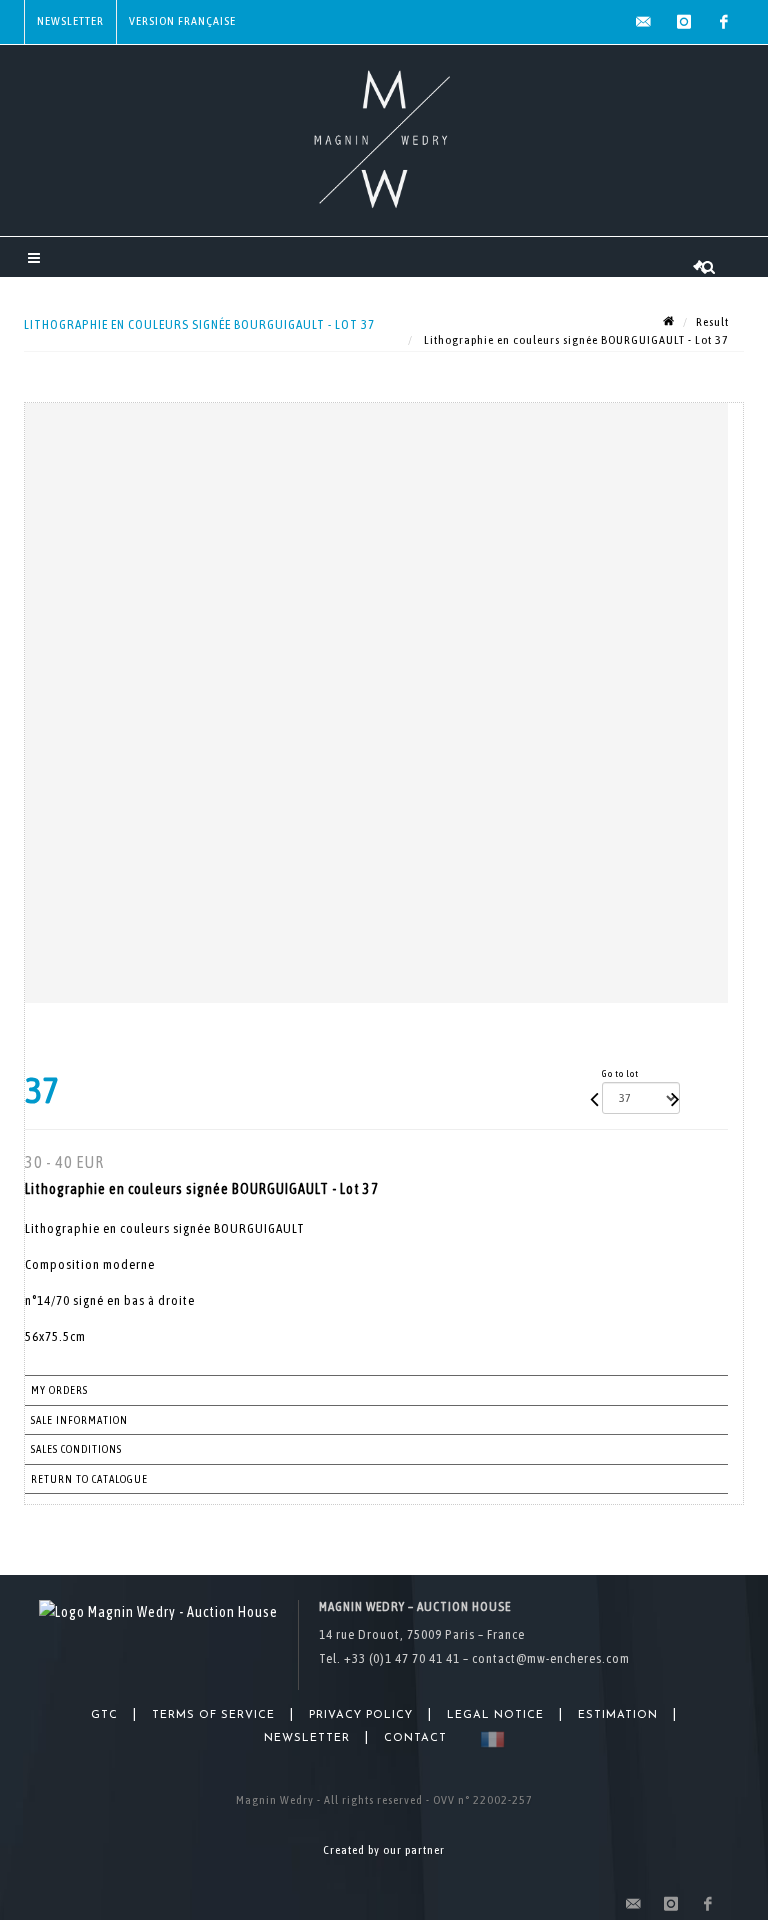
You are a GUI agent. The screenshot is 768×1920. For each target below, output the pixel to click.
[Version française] (488, 1739)
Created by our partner (384, 1850)
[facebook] (724, 22)
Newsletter (70, 21)
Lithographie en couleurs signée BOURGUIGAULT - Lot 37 (575, 340)
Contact (415, 1738)
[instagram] (684, 22)
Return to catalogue (89, 1479)
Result (712, 322)
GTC (104, 1715)
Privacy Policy (361, 1715)
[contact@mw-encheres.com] (644, 22)
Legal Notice (495, 1715)
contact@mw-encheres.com (551, 1658)
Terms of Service (213, 1715)
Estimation (618, 1715)
